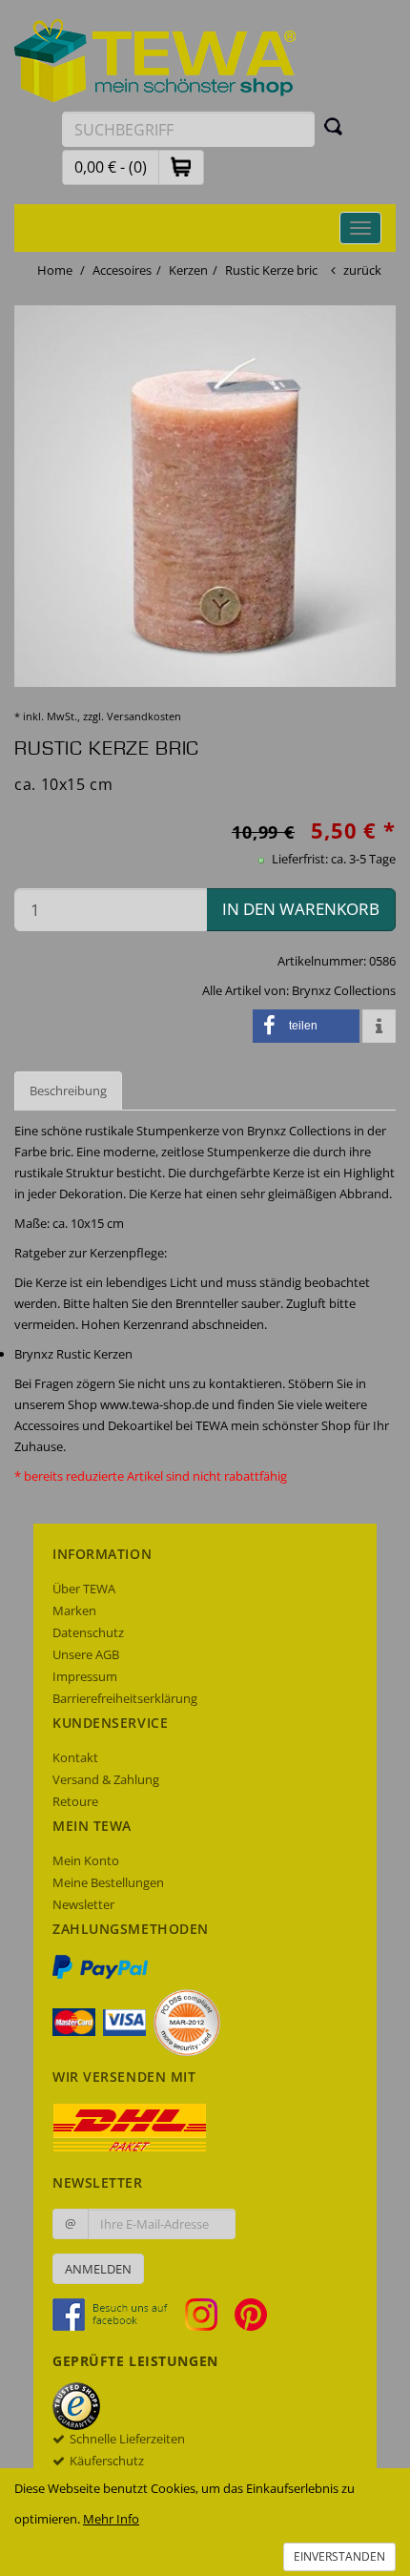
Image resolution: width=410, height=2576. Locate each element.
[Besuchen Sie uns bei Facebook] (117, 2314)
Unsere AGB (86, 1654)
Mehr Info (111, 2519)
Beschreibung (68, 1091)
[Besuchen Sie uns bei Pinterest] (251, 2314)
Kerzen (188, 270)
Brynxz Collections (344, 990)
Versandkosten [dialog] (144, 716)
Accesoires (122, 270)
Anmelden (98, 2269)
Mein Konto (86, 1860)
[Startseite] (155, 59)
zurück (362, 270)
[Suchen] (334, 126)
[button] (181, 166)
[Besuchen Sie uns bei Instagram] (208, 2314)
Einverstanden (339, 2556)
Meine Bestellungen (108, 1882)
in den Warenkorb (301, 909)
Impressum (85, 1676)
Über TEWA (84, 1589)
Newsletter (83, 1904)
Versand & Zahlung (106, 1779)
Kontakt (75, 1757)
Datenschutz (88, 1632)
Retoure (75, 1801)
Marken (74, 1610)
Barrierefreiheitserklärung (125, 1698)
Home (55, 270)
